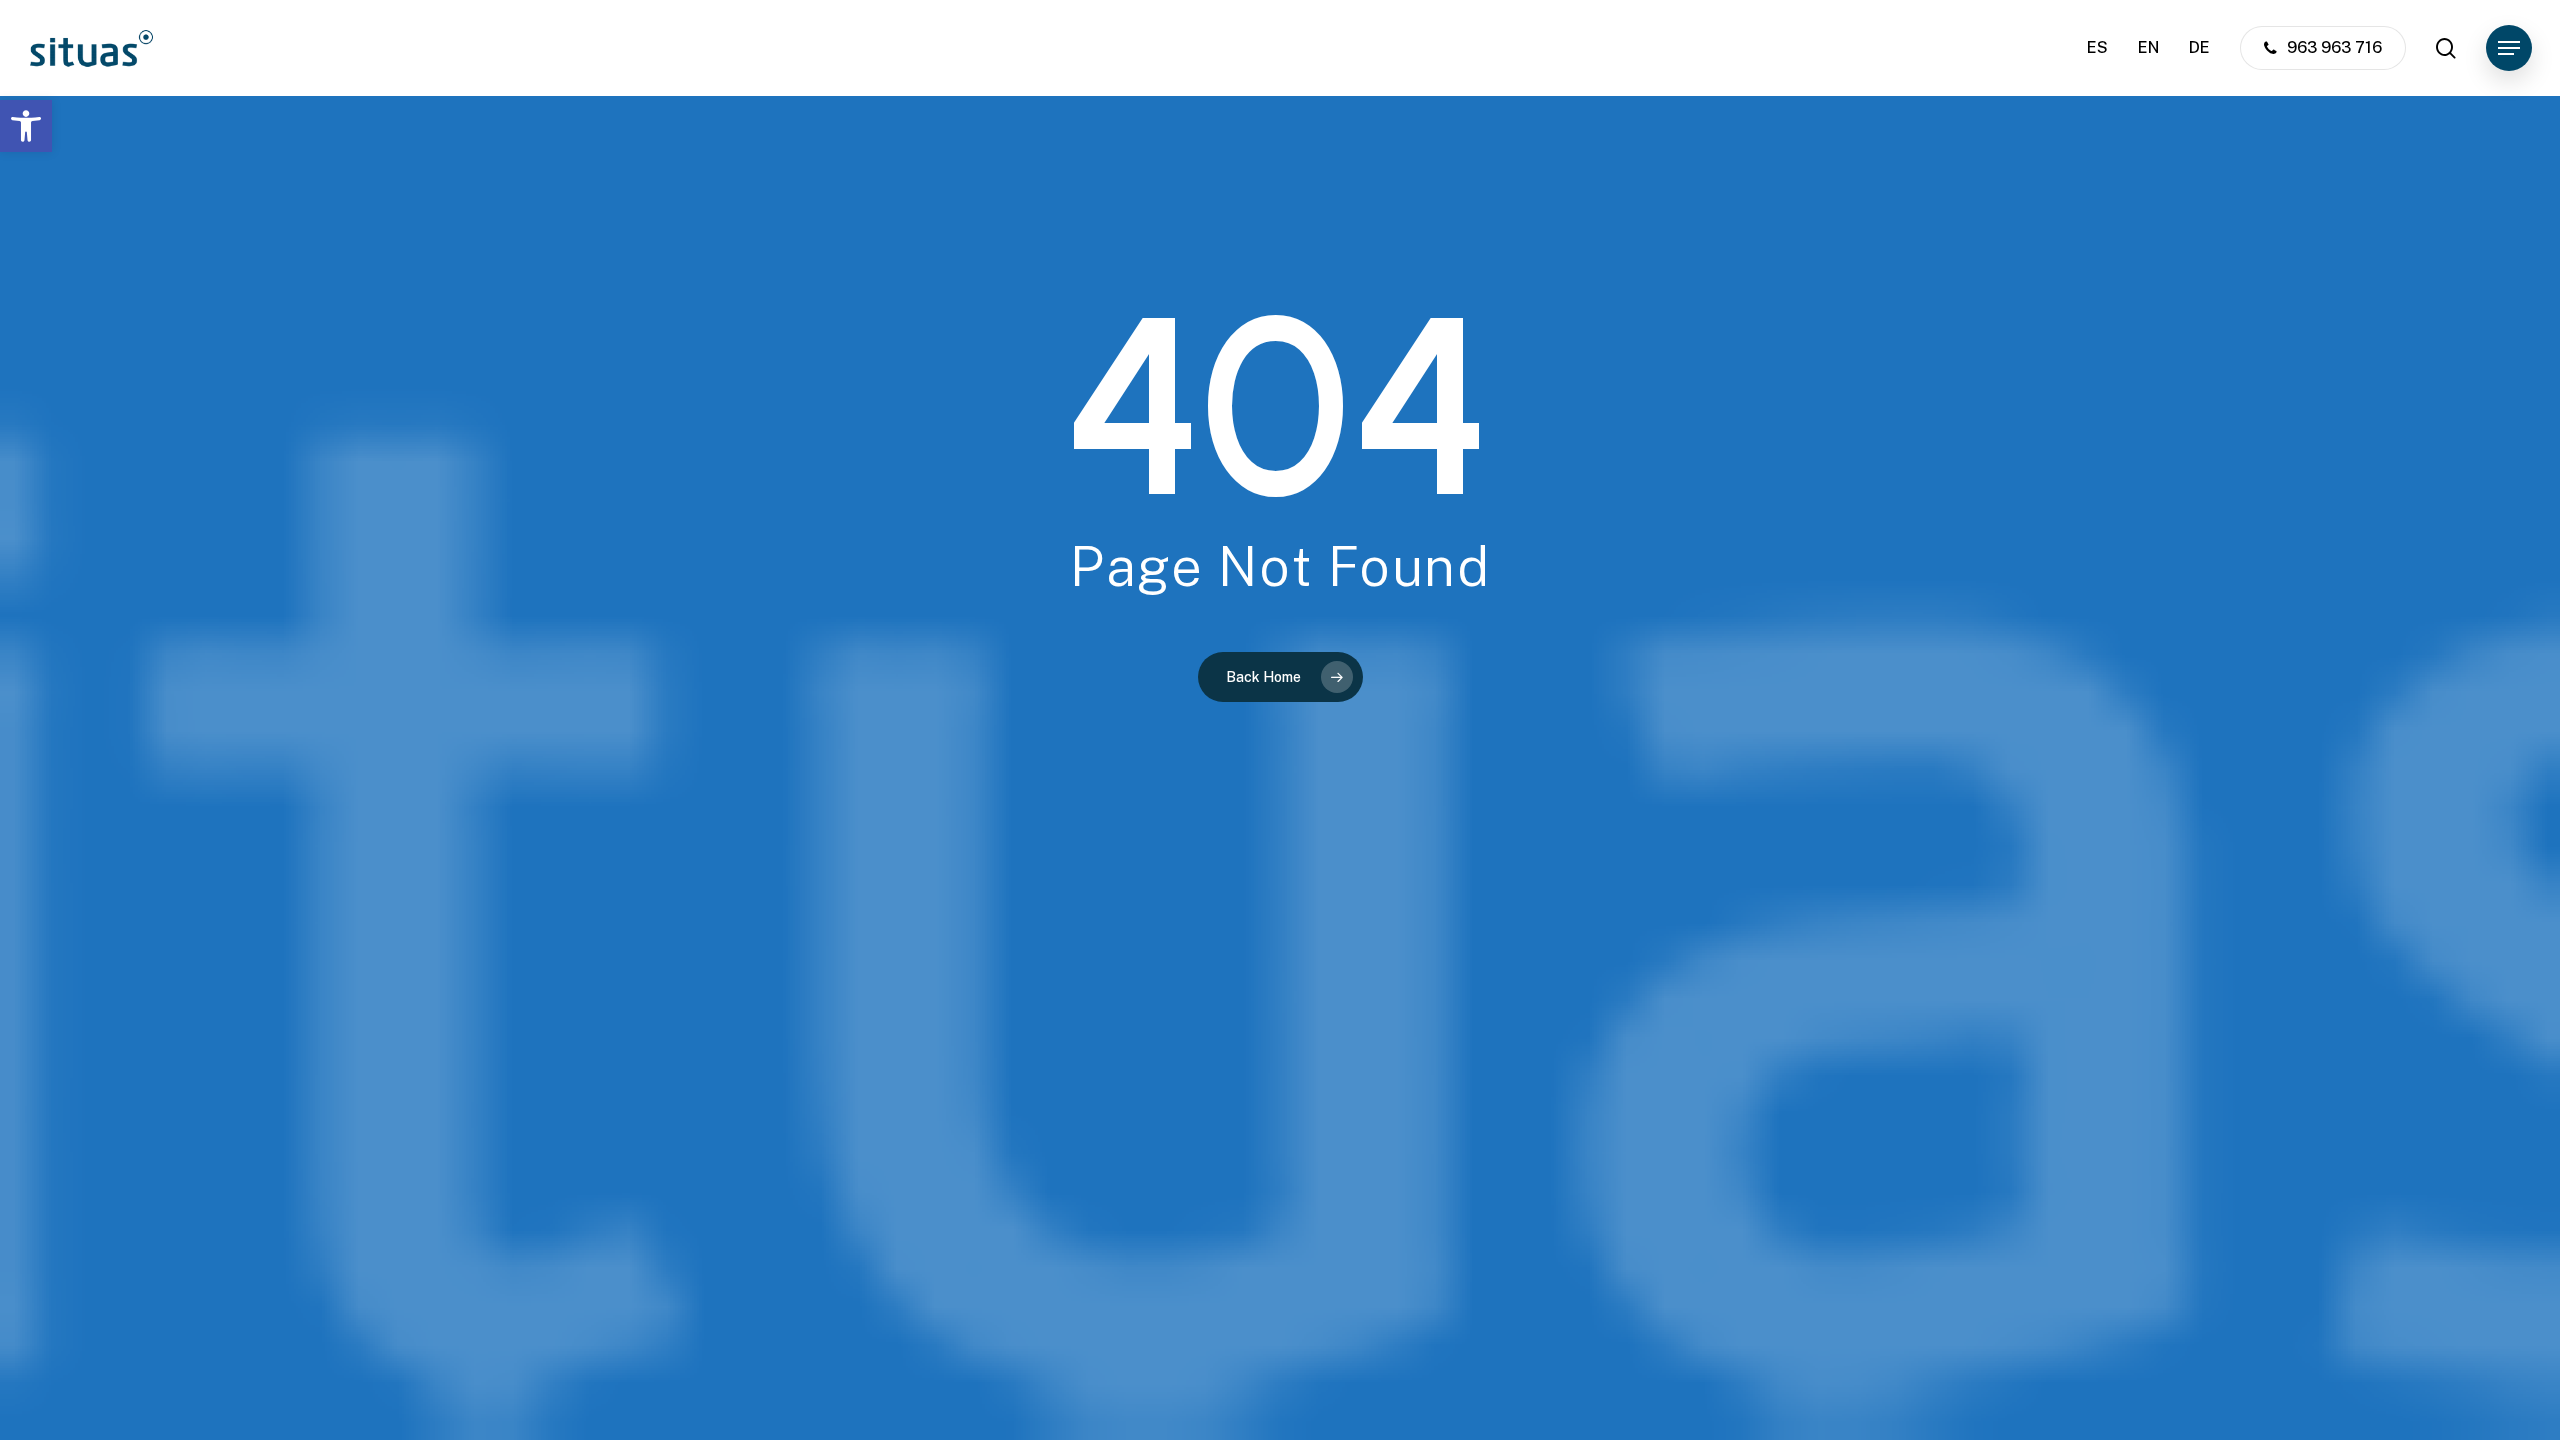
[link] (26, 126)
